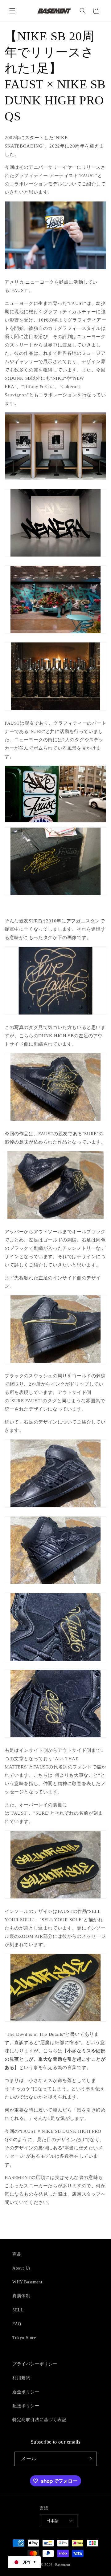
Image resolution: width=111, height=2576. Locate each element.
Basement (63, 2565)
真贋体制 (21, 2296)
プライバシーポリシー (35, 2364)
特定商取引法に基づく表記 (39, 2420)
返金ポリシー (26, 2392)
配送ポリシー (26, 2406)
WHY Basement (27, 2282)
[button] (12, 11)
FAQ (17, 2324)
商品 (17, 2254)
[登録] (90, 2459)
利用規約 (21, 2378)
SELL (18, 2310)
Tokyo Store (24, 2338)
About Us (21, 2268)
